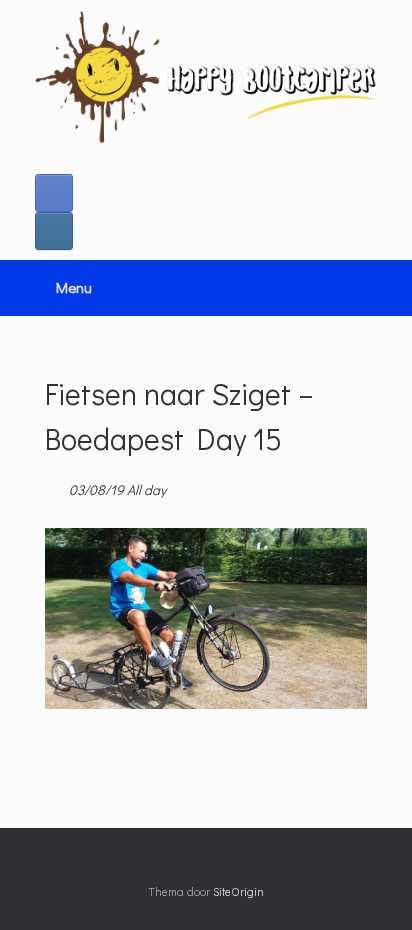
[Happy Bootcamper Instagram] (54, 231)
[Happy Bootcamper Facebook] (54, 193)
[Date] (55, 485)
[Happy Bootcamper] (206, 77)
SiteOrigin (238, 891)
